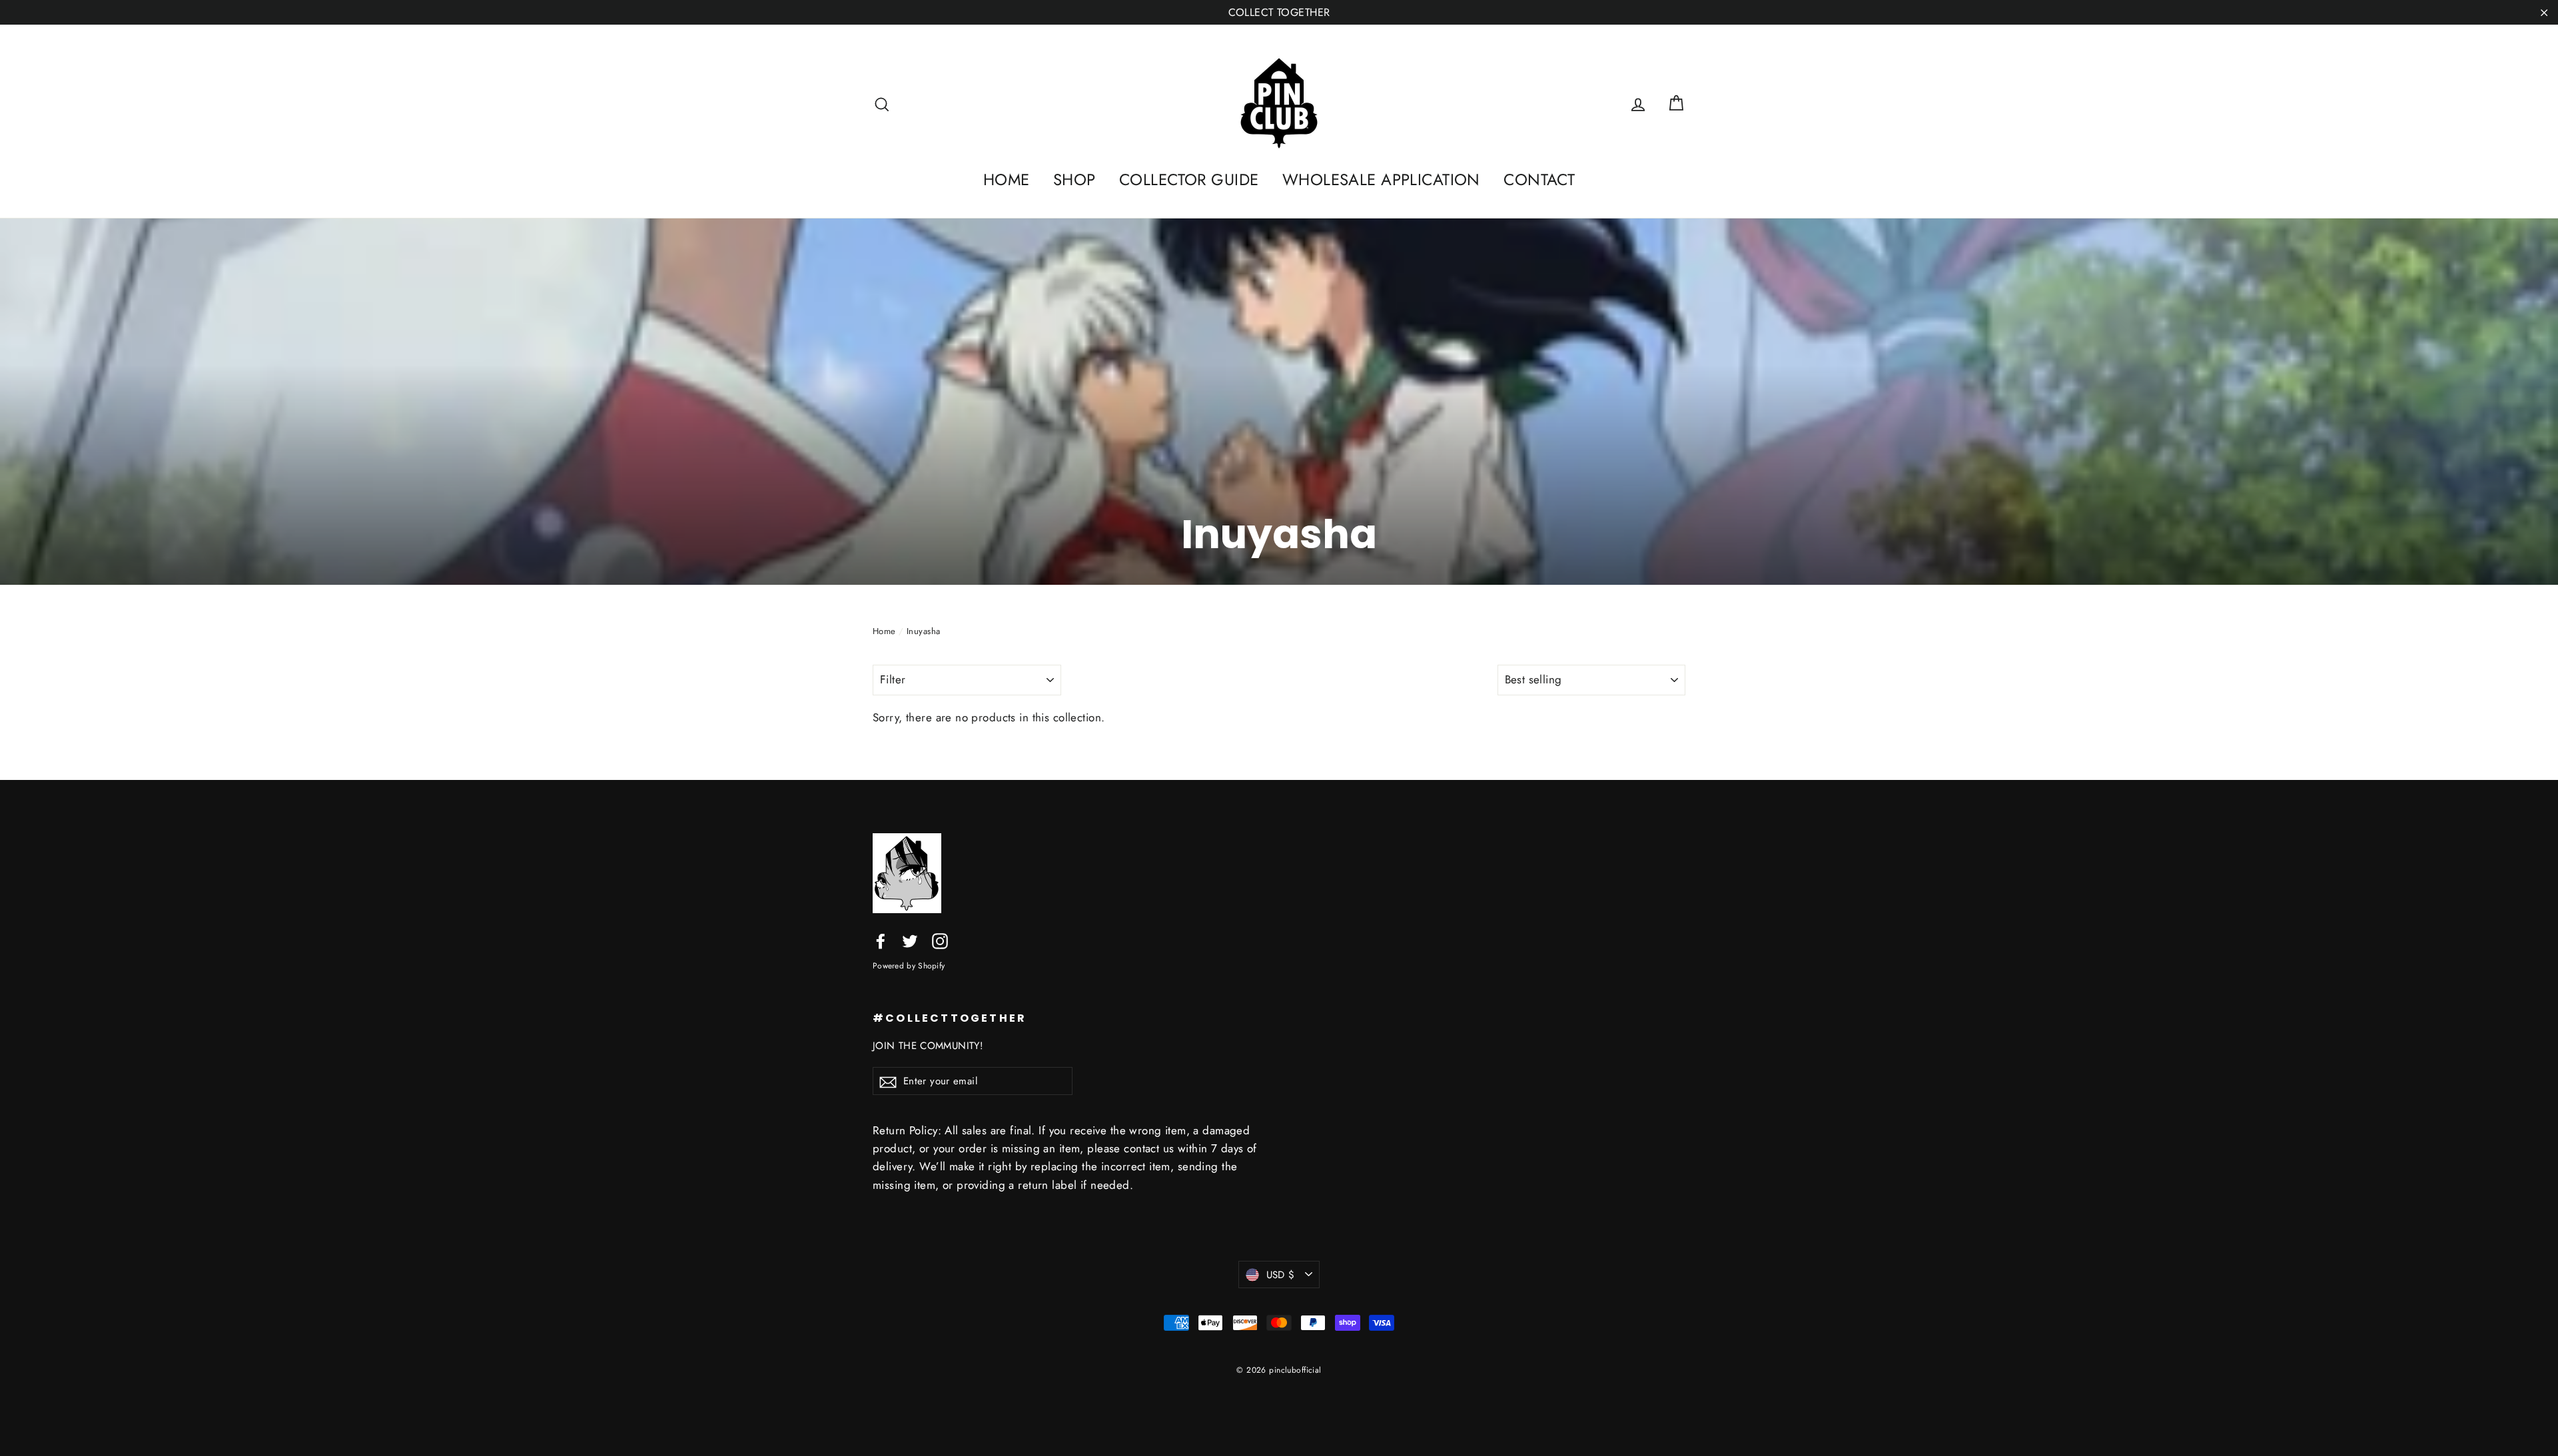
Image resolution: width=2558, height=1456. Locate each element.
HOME (1007, 180)
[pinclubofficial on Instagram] (940, 939)
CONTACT (1539, 180)
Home (884, 631)
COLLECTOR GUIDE (1189, 180)
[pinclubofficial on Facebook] (881, 939)
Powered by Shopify (909, 965)
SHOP (1074, 180)
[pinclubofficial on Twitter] (910, 939)
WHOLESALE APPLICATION (1381, 180)
